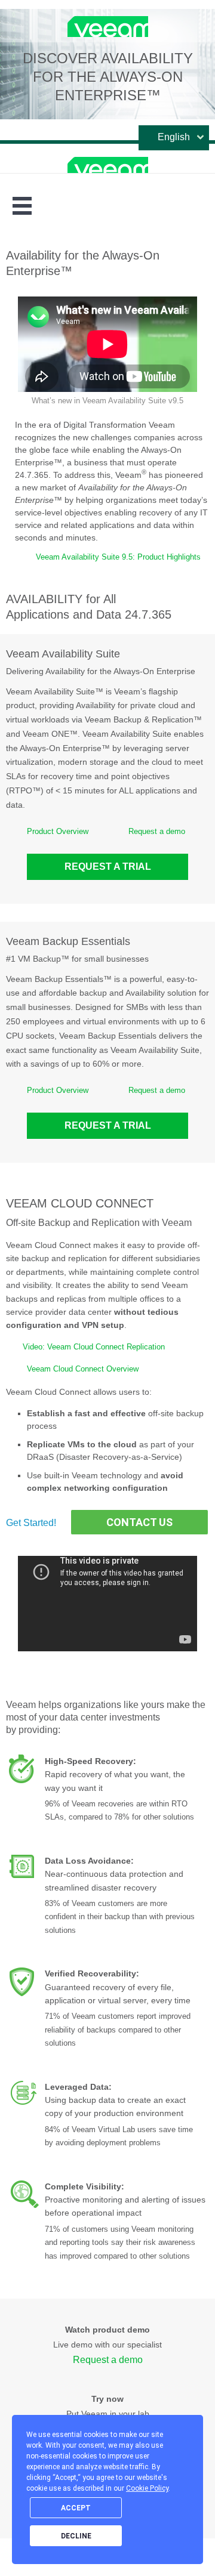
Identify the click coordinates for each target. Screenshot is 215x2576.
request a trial (108, 867)
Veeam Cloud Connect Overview (83, 1369)
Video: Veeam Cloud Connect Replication (94, 1347)
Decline (76, 2536)
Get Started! (31, 1523)
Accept (76, 2508)
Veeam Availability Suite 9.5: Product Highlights (118, 557)
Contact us (139, 1522)
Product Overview (58, 831)
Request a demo (157, 831)
